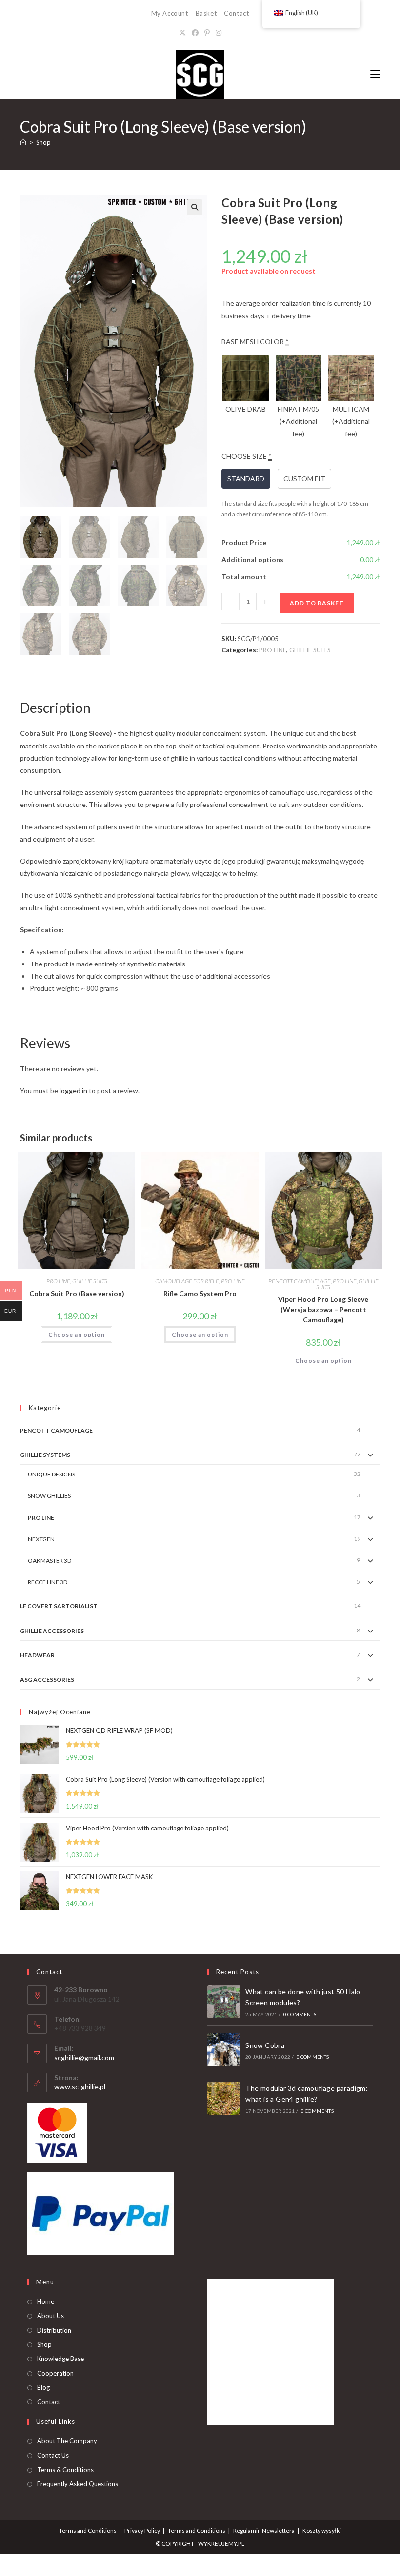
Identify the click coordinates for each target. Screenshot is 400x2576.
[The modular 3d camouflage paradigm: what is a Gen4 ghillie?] (224, 2098)
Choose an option (77, 1334)
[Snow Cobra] (224, 2050)
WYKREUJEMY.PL (221, 2544)
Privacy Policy (142, 2530)
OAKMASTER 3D (50, 1561)
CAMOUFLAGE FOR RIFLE (187, 1281)
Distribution (54, 2330)
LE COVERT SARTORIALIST (59, 1606)
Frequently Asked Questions (78, 2484)
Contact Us (53, 2455)
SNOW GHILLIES (49, 1496)
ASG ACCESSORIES (47, 1680)
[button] (195, 207)
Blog (43, 2387)
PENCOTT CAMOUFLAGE (300, 1281)
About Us (50, 2316)
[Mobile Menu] (375, 74)
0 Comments (300, 2014)
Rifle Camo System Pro (200, 1293)
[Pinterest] (207, 32)
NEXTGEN (41, 1539)
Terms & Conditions (65, 2470)
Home (46, 2301)
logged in (73, 1091)
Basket (206, 13)
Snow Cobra (265, 2045)
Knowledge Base (60, 2359)
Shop (43, 142)
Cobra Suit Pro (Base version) (77, 1293)
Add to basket (317, 603)
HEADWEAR (37, 1655)
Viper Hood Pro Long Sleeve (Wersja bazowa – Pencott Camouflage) (323, 1309)
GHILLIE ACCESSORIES (52, 1631)
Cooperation (55, 2373)
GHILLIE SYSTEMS (45, 1455)
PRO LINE (273, 650)
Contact (236, 13)
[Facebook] (195, 32)
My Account (170, 13)
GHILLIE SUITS (310, 650)
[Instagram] (219, 32)
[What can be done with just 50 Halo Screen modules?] (224, 2002)
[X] (182, 32)
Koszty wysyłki (322, 2530)
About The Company (67, 2441)
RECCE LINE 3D (48, 1582)
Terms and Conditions (88, 2530)
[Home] (23, 142)
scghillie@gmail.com (84, 2057)
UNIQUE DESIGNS (51, 1474)
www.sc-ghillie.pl (80, 2087)
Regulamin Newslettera (264, 2530)
